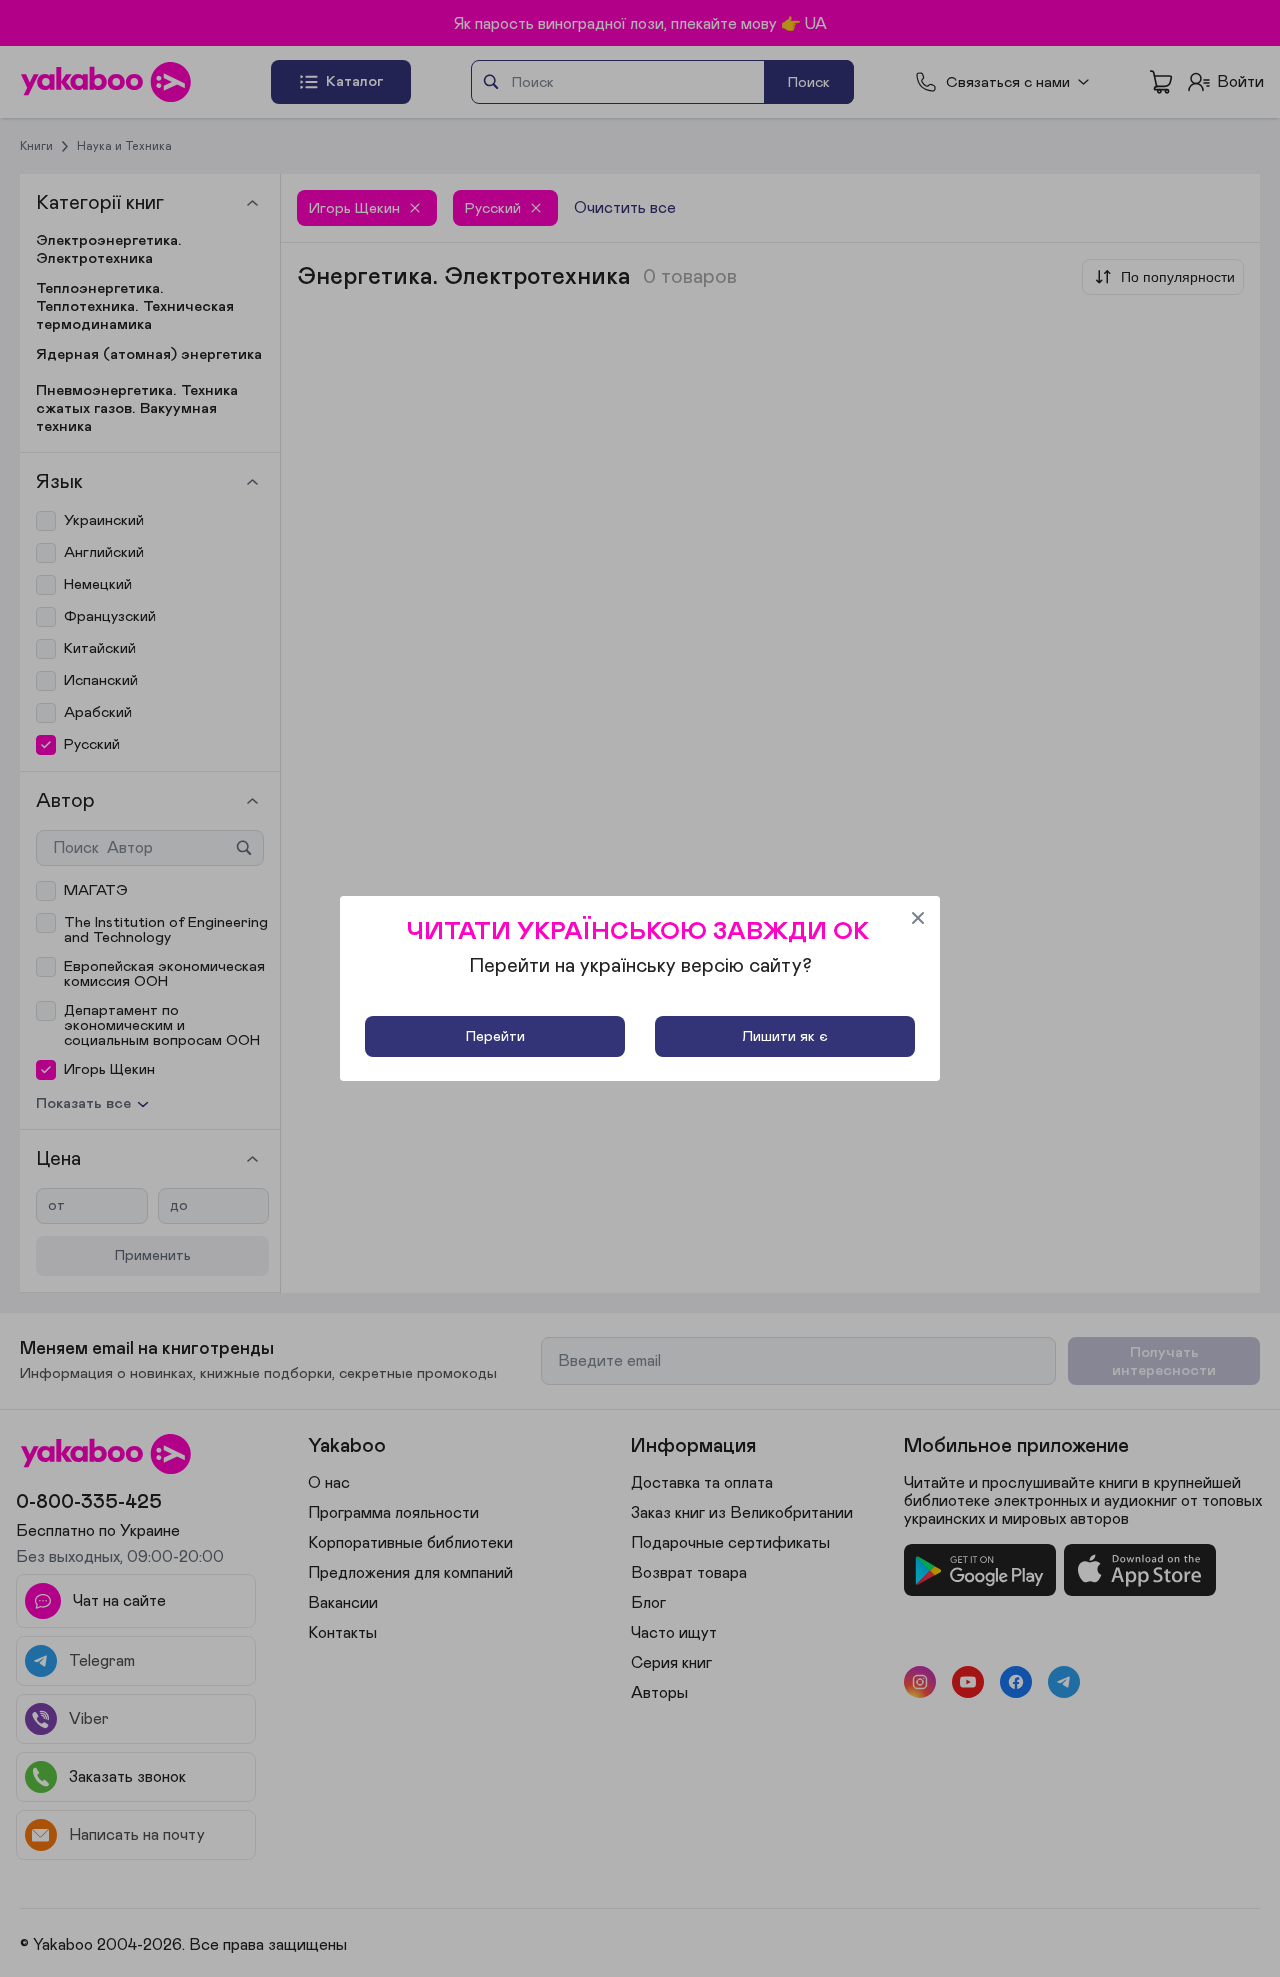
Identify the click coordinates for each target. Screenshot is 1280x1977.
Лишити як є (785, 1036)
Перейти (495, 1036)
